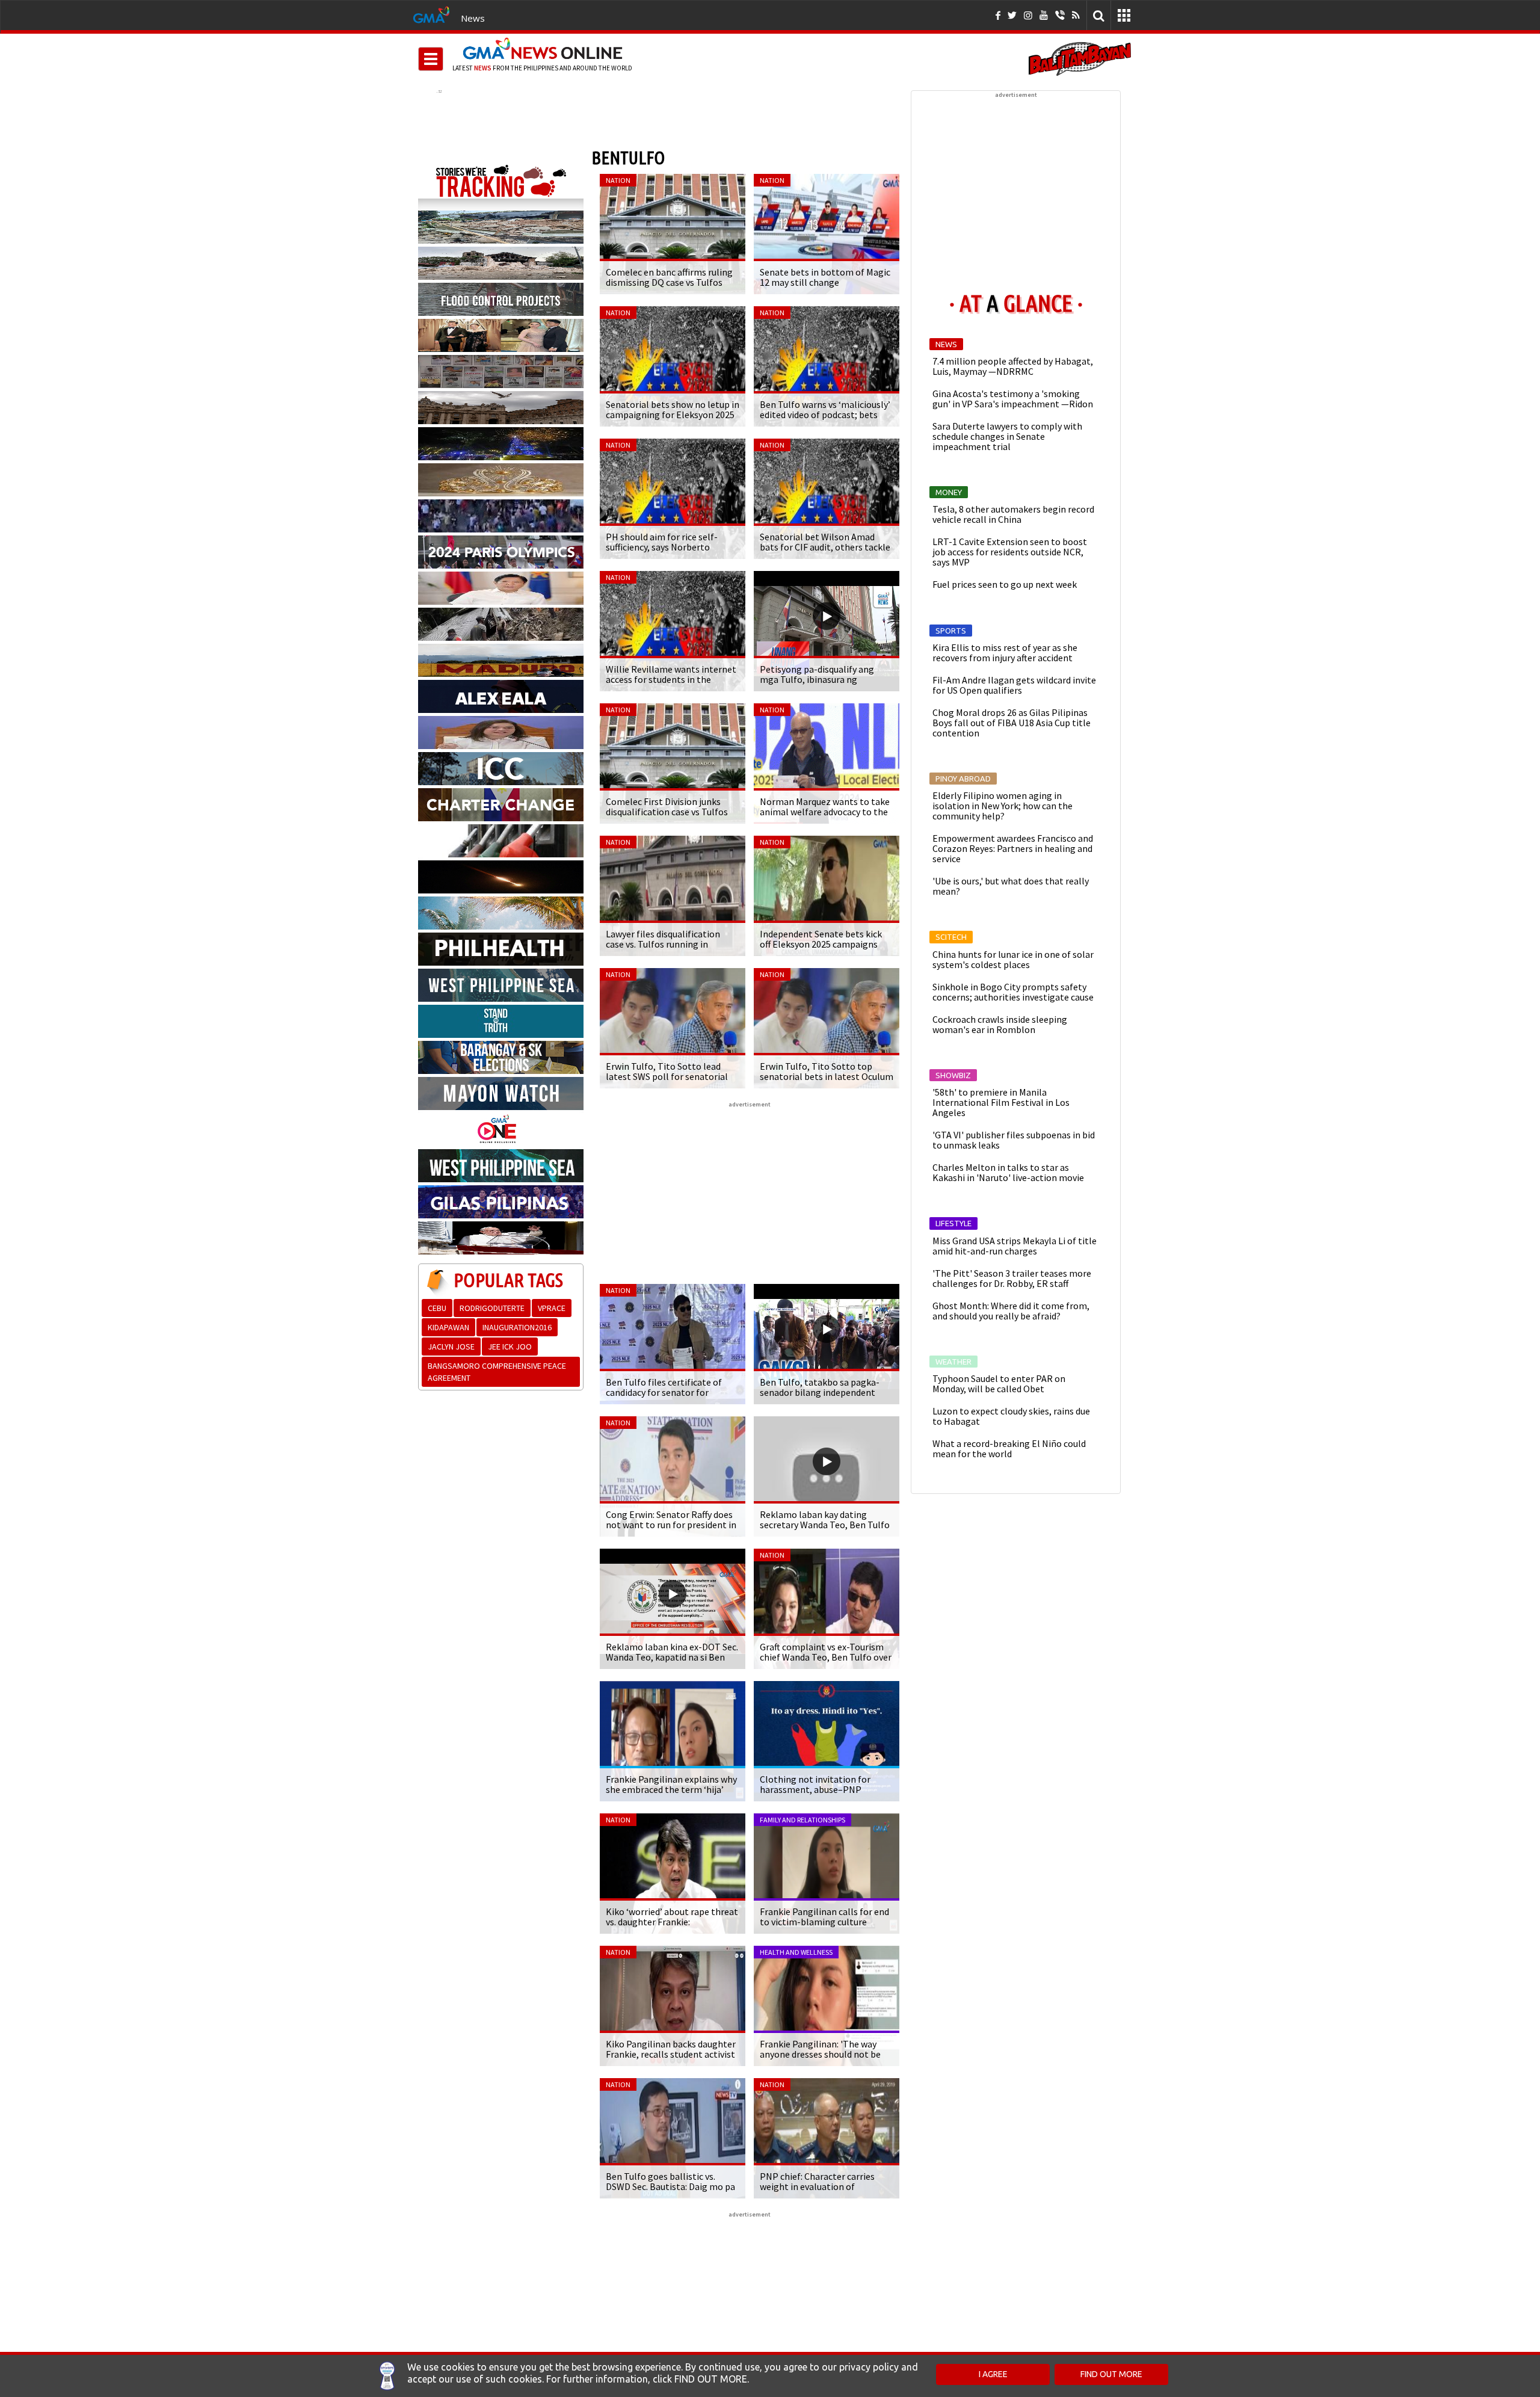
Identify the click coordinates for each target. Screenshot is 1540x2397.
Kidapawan (448, 1327)
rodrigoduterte (492, 1308)
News (473, 18)
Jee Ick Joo (510, 1347)
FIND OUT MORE (1111, 2374)
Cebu (437, 1308)
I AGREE (993, 2374)
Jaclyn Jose (451, 1347)
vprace (552, 1308)
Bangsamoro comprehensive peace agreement (497, 1372)
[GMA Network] (431, 14)
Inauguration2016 (517, 1327)
